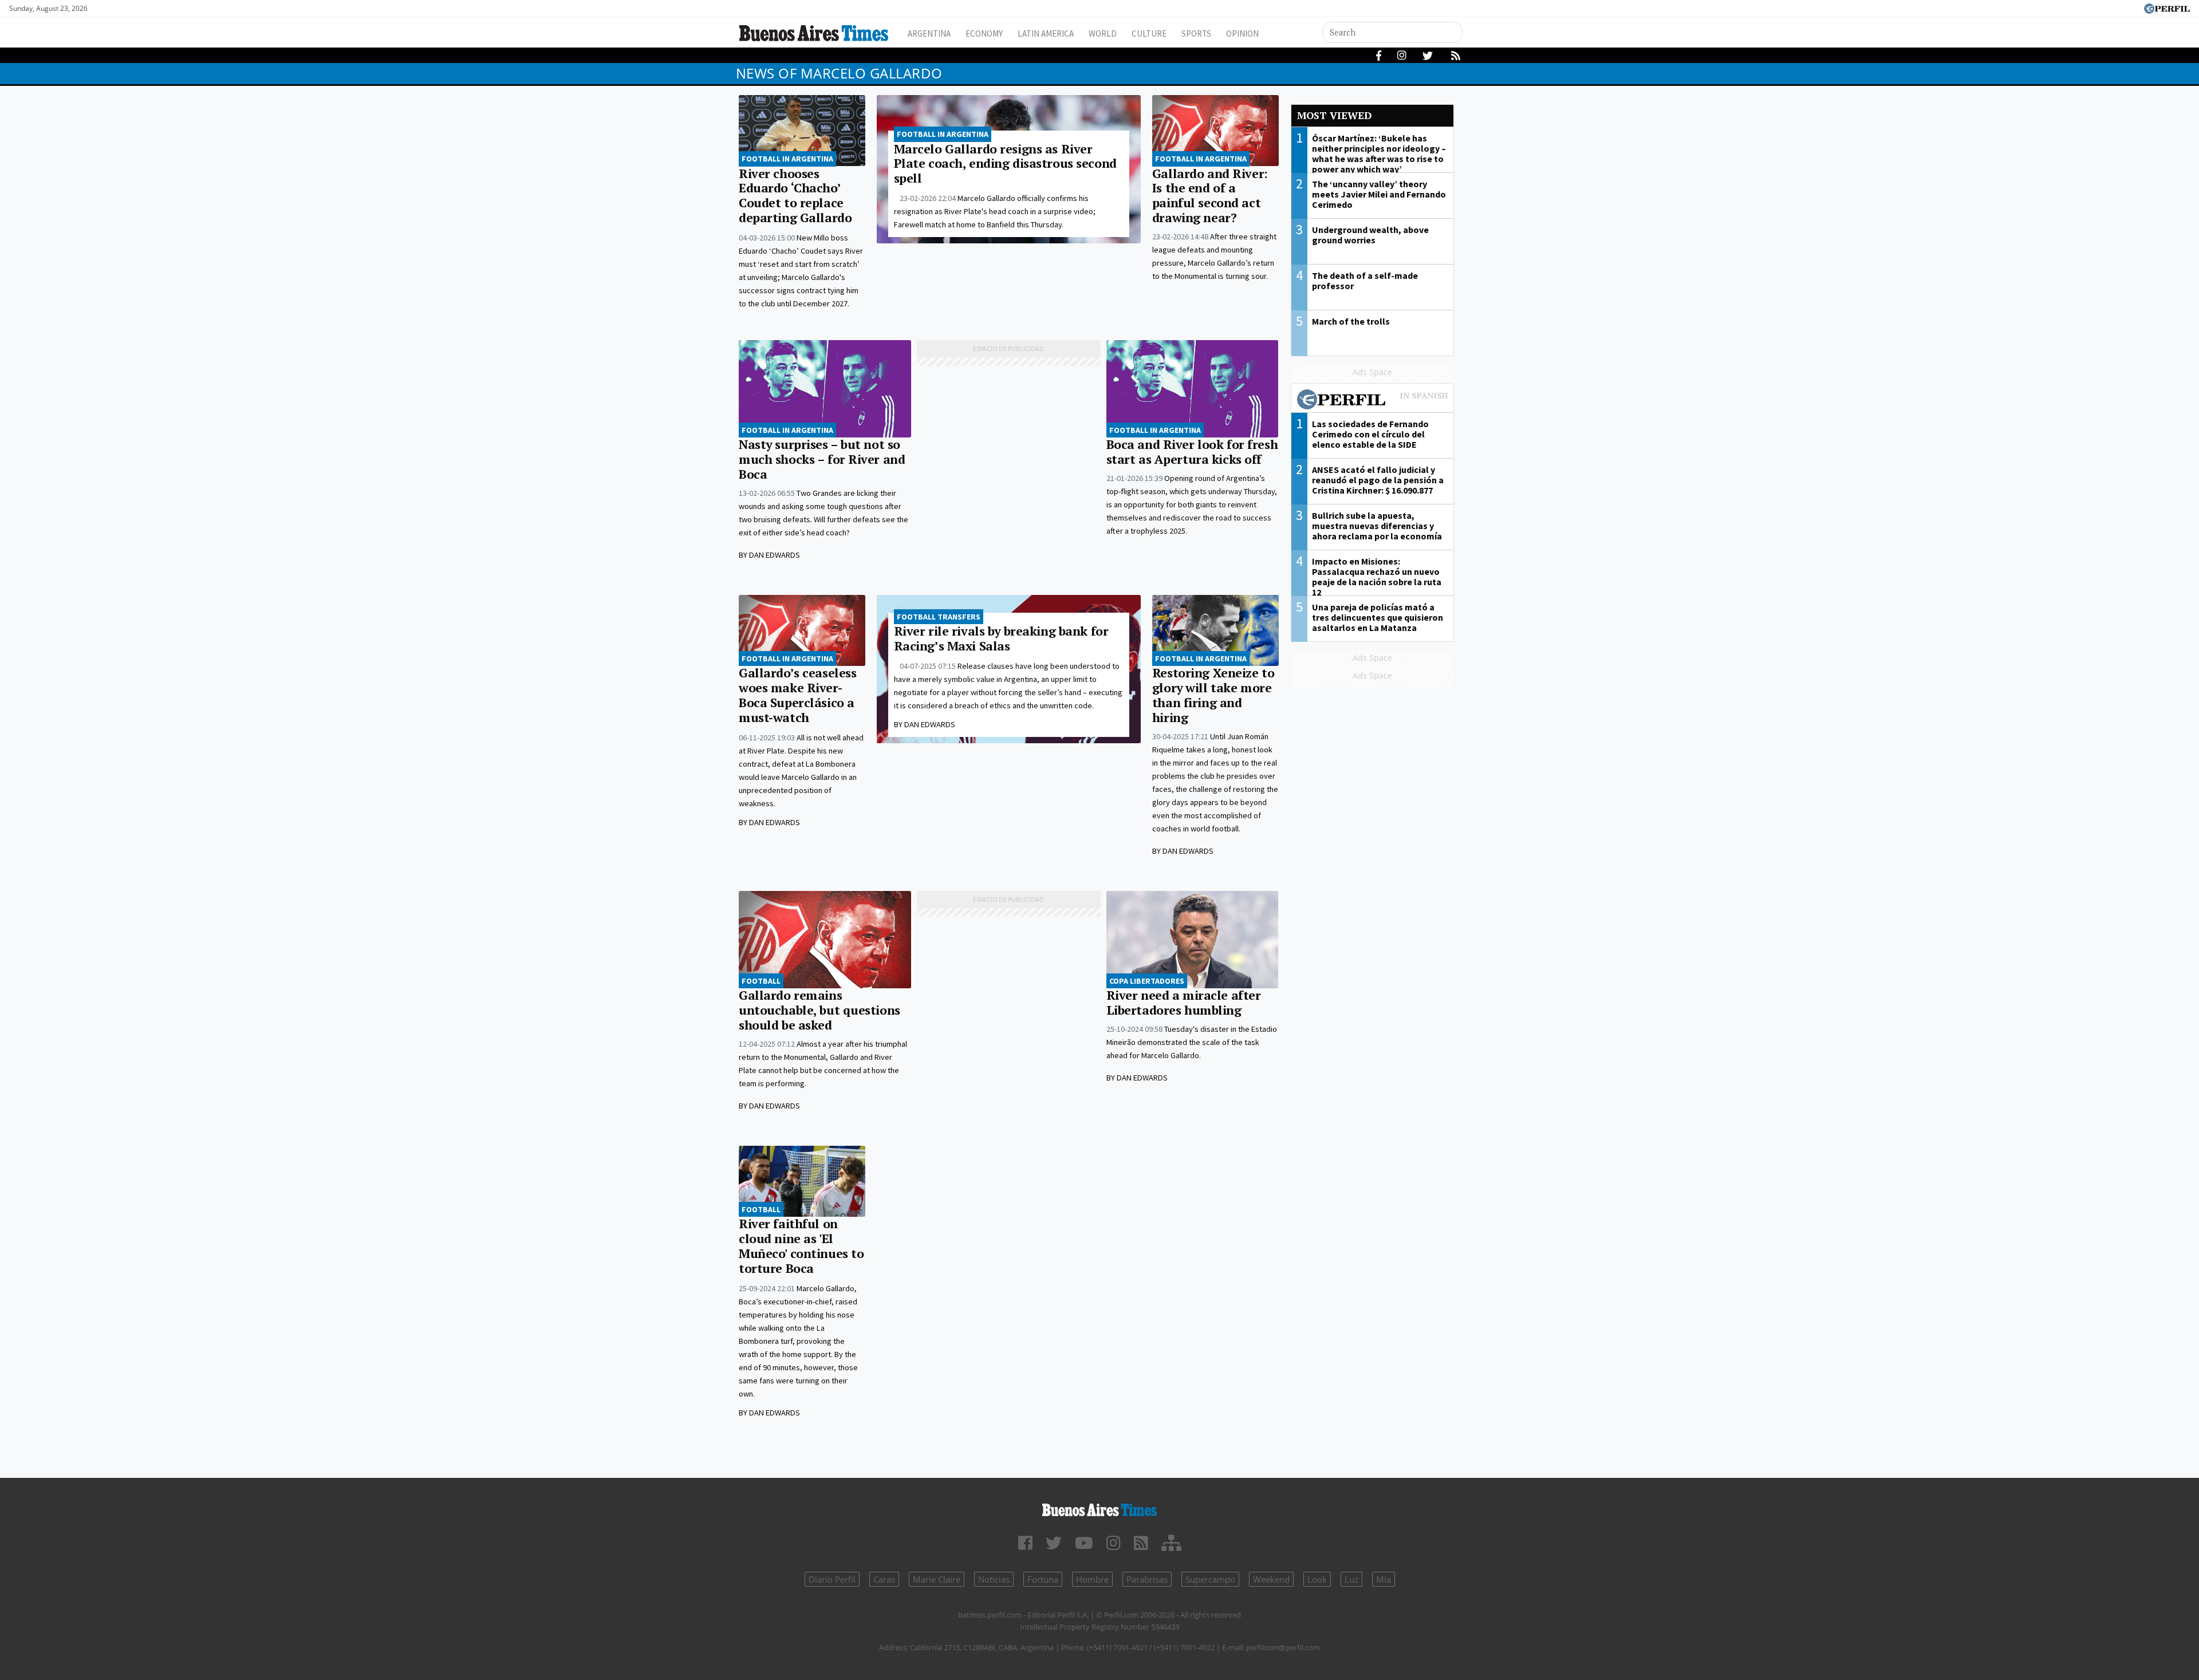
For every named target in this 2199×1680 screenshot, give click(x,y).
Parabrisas (1147, 1579)
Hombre (1092, 1579)
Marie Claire (937, 1579)
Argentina (929, 33)
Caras (884, 1579)
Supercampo (1210, 1579)
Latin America (1046, 33)
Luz (1351, 1579)
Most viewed (1334, 115)
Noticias (994, 1579)
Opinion (1242, 33)
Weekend (1271, 1579)
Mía (1384, 1579)
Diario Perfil (832, 1579)
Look (1317, 1579)
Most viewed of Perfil (1373, 401)
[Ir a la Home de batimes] (1099, 1508)
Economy (984, 33)
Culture (1149, 33)
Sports (1196, 33)
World (1103, 33)
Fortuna (1043, 1579)
